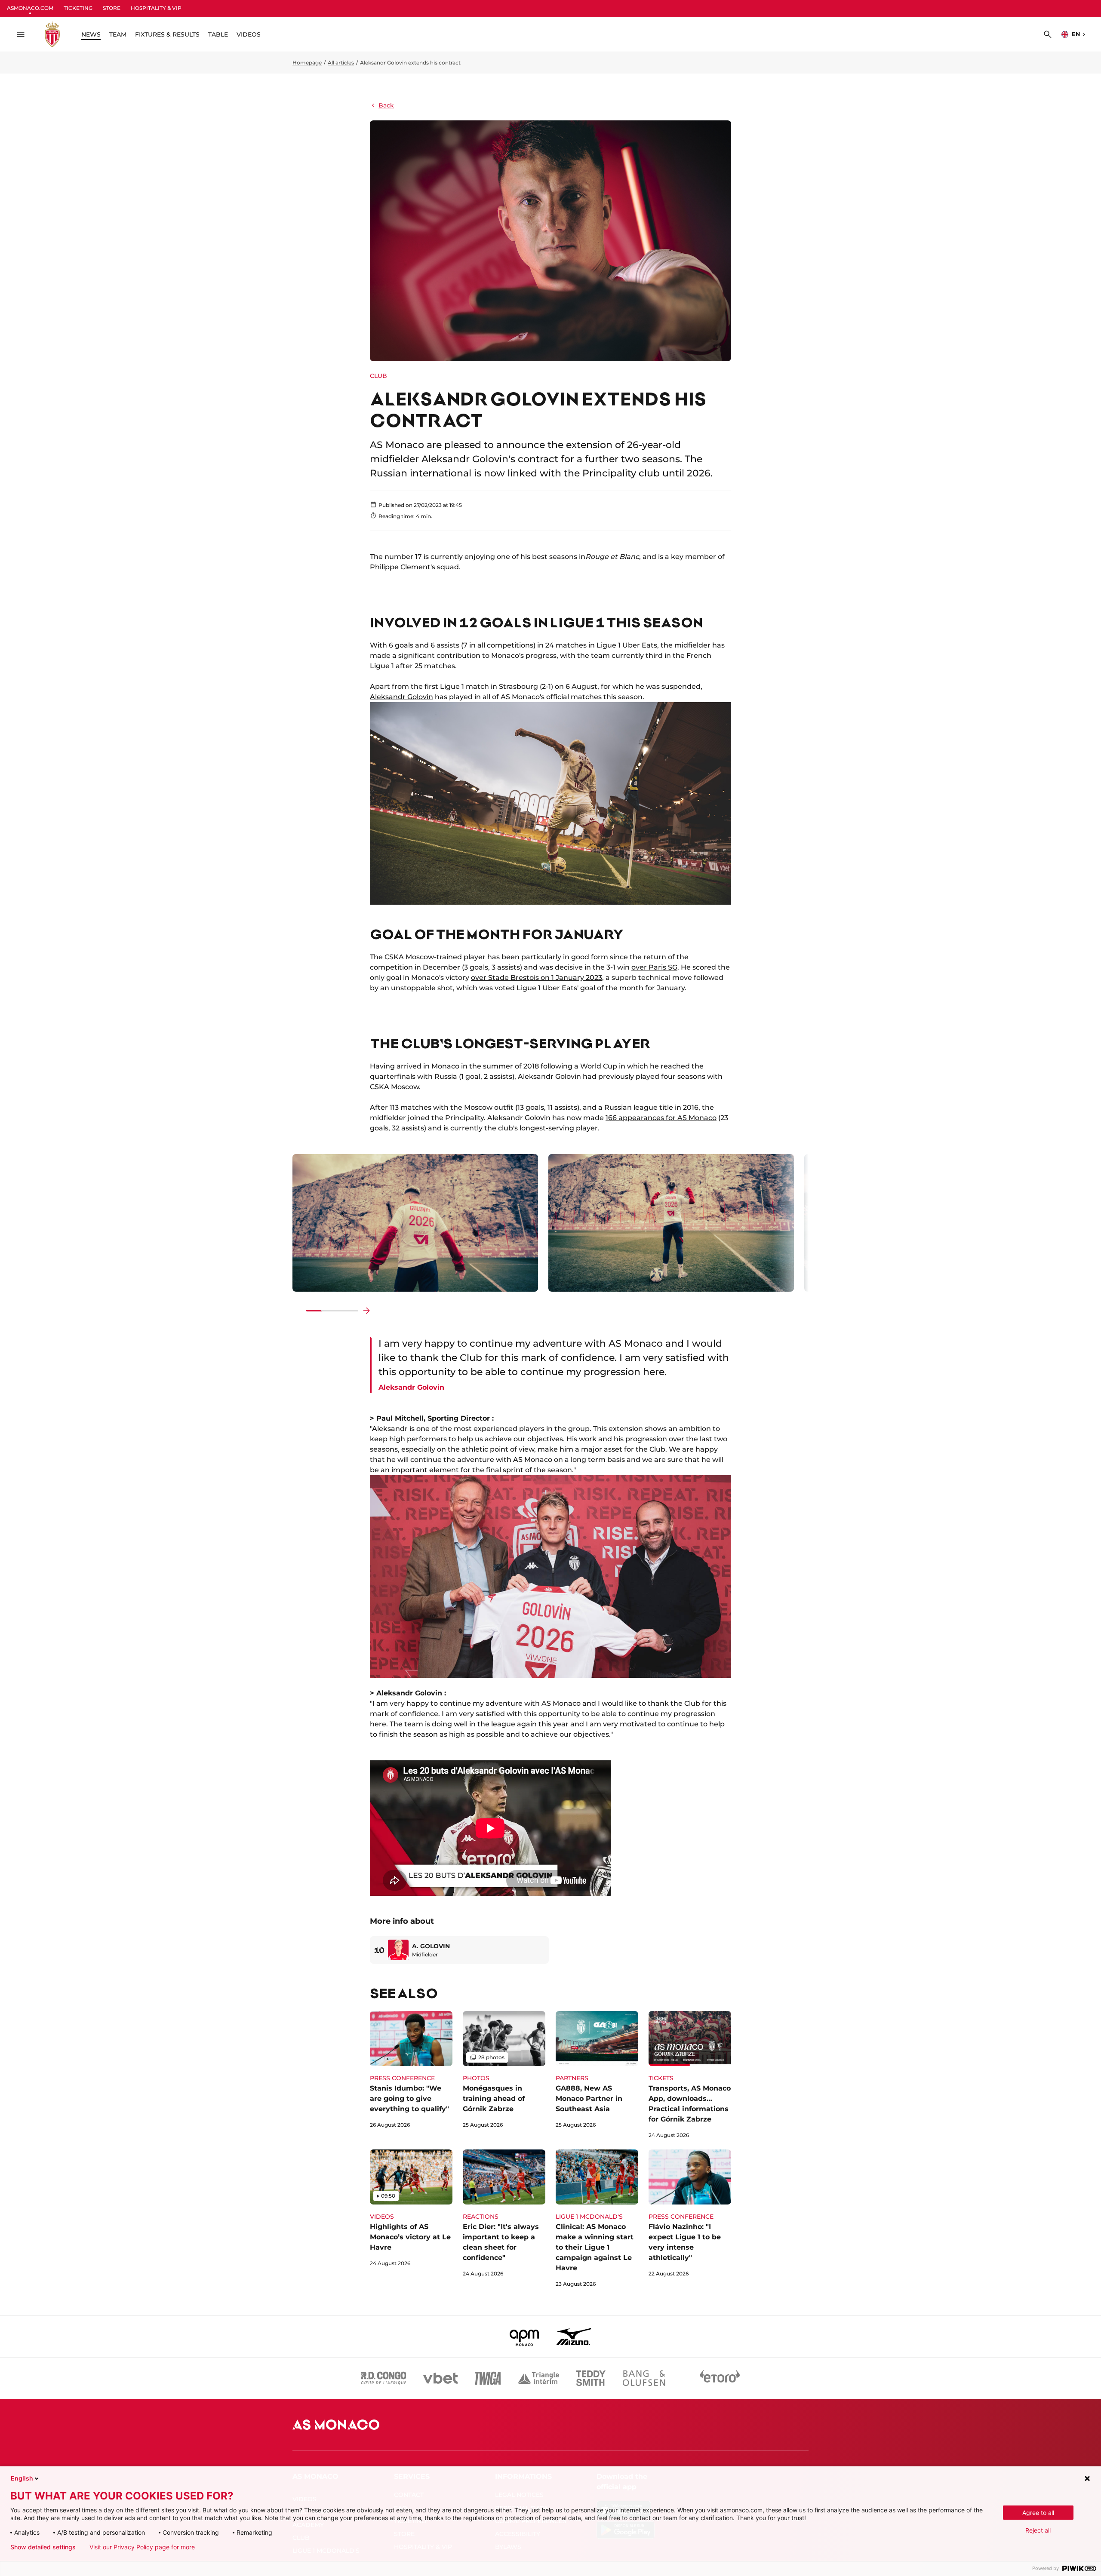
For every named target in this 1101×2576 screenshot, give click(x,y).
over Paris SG (654, 967)
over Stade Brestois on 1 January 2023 (537, 978)
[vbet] (440, 2378)
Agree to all (1038, 2513)
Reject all (1038, 2530)
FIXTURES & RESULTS (167, 34)
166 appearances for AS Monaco (661, 1118)
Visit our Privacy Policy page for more (142, 2547)
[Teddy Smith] (591, 2378)
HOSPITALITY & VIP (156, 8)
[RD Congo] (384, 2378)
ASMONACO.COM (30, 8)
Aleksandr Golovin (401, 697)
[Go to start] (298, 1311)
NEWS (91, 34)
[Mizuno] (574, 2337)
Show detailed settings (43, 2547)
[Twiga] (488, 2378)
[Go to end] (366, 1311)
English (22, 2478)
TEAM (118, 34)
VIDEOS (249, 34)
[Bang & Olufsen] (644, 2378)
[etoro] (720, 2378)
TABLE (218, 34)
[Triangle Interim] (538, 2378)
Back (386, 105)
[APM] (524, 2337)
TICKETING (78, 8)
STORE (112, 8)
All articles (341, 63)
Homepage (307, 63)
